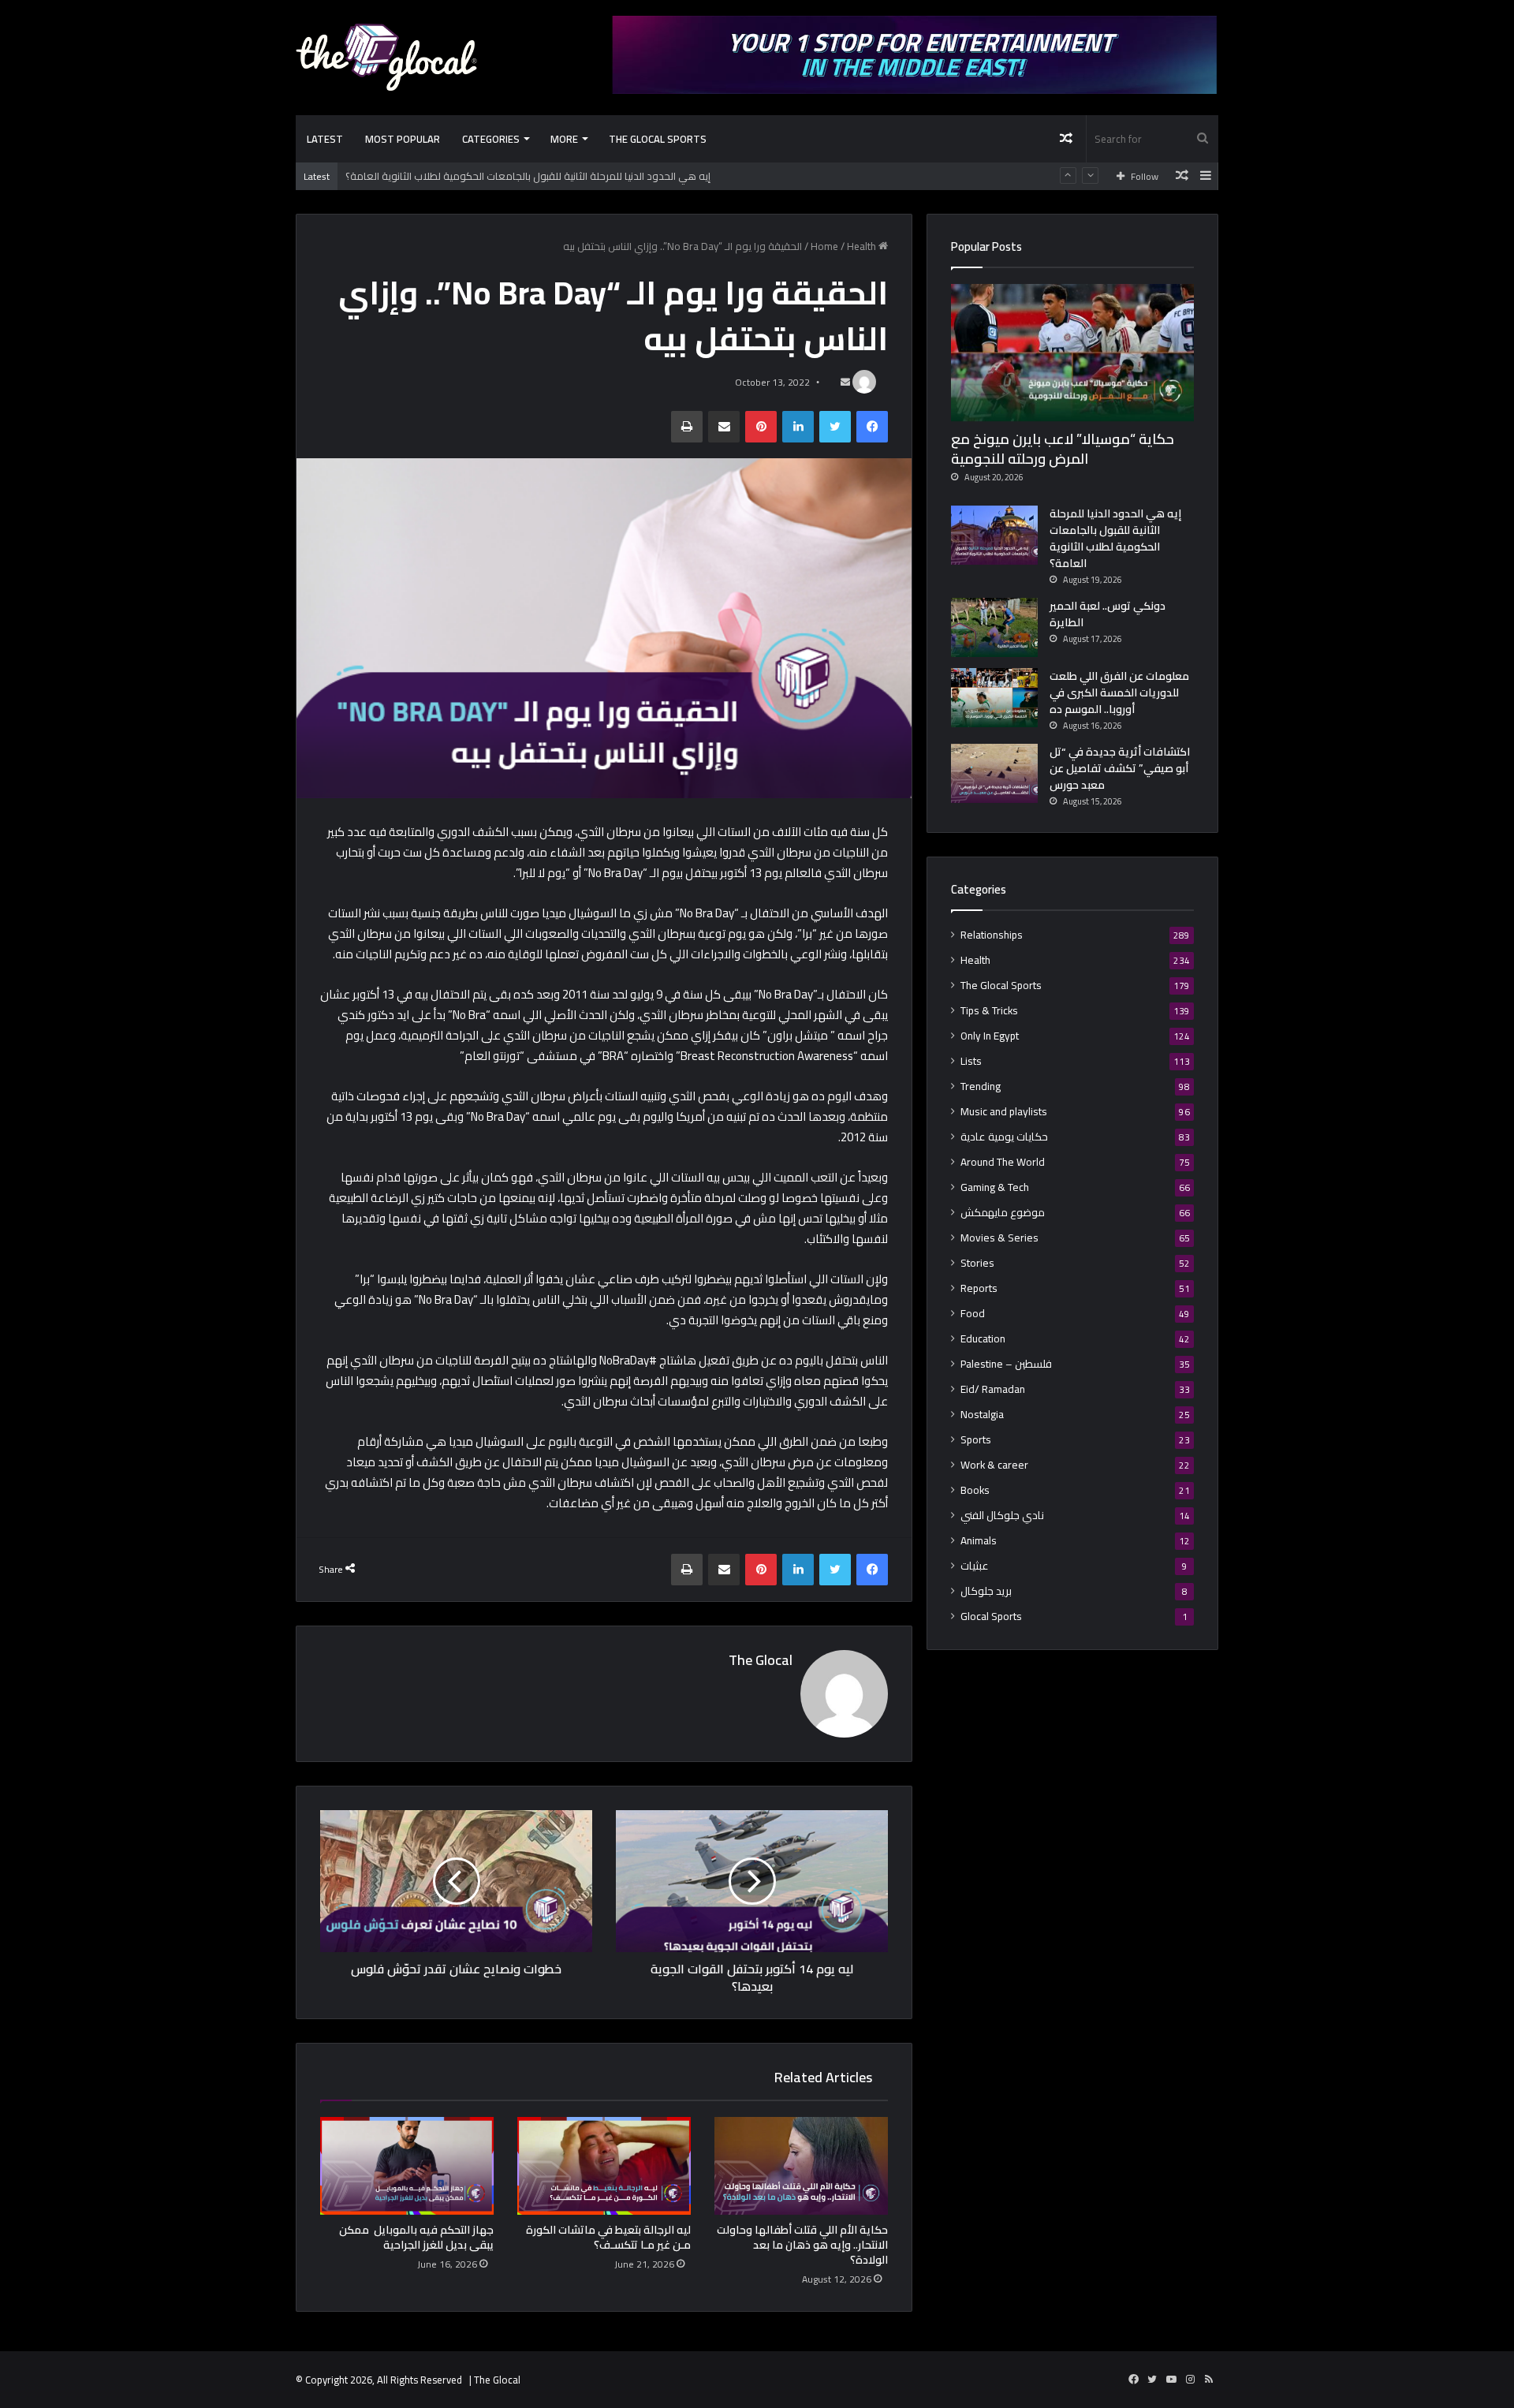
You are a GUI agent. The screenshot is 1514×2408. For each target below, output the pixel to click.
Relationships (992, 935)
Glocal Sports (991, 1617)
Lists (971, 1061)
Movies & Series (999, 1238)
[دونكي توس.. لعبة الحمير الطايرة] (994, 627)
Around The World (1003, 1162)
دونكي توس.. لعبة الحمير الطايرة (1108, 614)
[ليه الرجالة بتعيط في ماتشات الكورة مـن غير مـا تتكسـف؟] (604, 2166)
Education (983, 1339)
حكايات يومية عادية (1004, 1137)
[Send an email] (845, 382)
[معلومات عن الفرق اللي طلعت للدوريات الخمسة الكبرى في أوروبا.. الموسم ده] (994, 698)
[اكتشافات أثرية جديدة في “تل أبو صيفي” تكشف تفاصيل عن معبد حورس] (994, 773)
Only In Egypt (990, 1036)
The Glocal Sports (658, 139)
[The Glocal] (386, 57)
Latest (325, 139)
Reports (979, 1288)
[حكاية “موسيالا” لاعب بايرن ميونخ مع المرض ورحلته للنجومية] (1072, 353)
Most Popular (403, 139)
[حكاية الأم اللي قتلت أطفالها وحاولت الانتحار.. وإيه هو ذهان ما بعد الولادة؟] (801, 2166)
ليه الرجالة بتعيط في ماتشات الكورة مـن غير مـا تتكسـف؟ (608, 2237)
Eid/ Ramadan (993, 1389)
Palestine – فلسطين (1006, 1364)
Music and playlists (1004, 1112)
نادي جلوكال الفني (1002, 1516)
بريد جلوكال (986, 1591)
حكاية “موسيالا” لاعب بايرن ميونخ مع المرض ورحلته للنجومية (1063, 449)
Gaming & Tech (995, 1187)
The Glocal (761, 1660)
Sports (976, 1440)
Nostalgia (982, 1415)
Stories (977, 1263)
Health (861, 246)
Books (975, 1490)
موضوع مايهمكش (1003, 1213)
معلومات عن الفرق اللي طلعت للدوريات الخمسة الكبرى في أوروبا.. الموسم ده (1119, 693)
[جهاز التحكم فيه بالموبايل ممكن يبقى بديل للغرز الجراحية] (407, 2166)
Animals (979, 1541)
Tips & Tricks (989, 1011)
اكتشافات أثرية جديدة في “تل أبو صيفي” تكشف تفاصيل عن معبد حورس (1120, 768)
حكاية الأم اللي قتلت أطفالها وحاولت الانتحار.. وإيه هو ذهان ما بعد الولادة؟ (802, 2245)
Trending (981, 1086)
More (564, 139)
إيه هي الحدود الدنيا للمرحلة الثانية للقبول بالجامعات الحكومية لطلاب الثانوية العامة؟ (528, 176)
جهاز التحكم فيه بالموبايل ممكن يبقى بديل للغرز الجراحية (416, 2237)
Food (973, 1314)
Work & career (994, 1465)
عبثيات (975, 1566)
